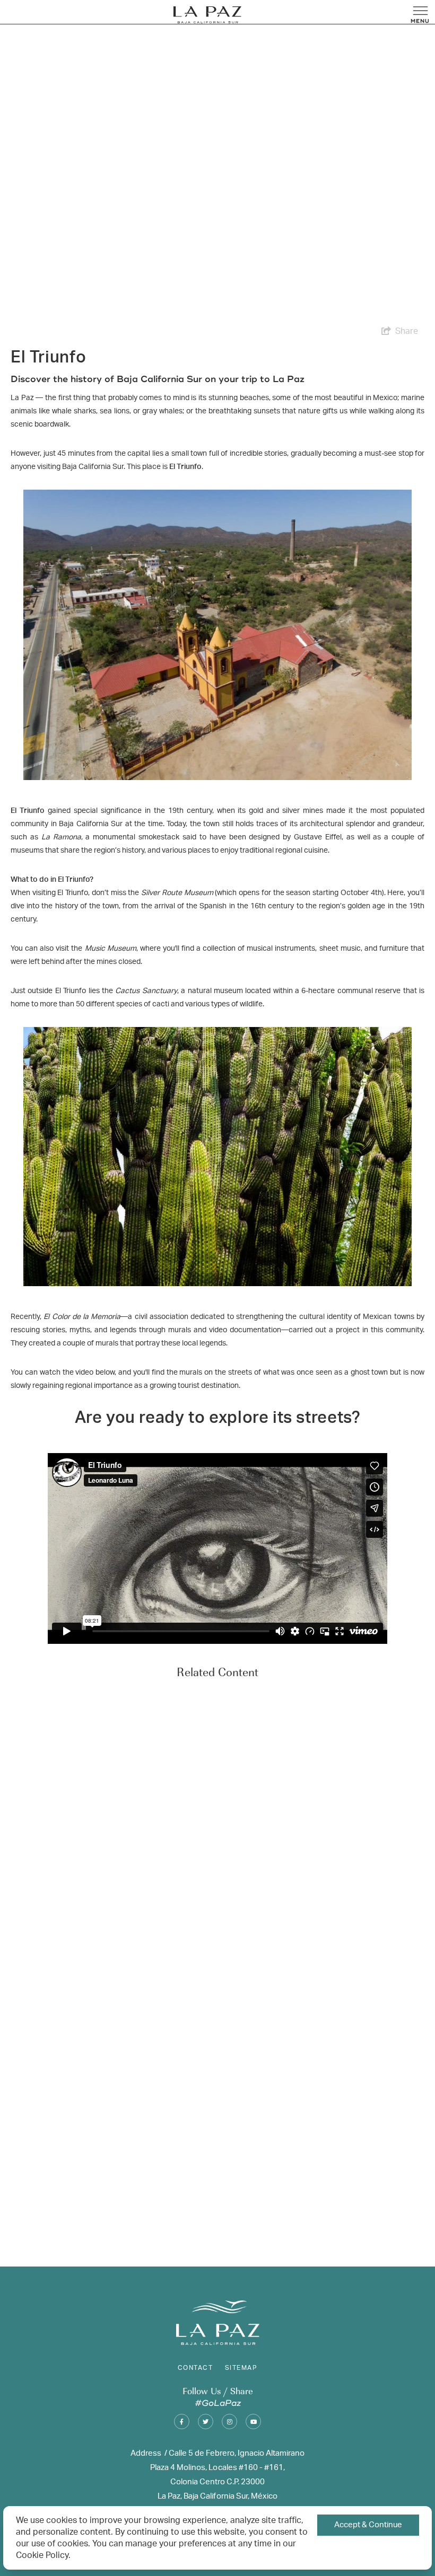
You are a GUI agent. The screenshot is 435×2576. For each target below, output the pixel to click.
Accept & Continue (368, 2525)
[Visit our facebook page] (182, 2422)
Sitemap (241, 2368)
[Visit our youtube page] (253, 2422)
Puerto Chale (68, 2218)
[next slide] (424, 1968)
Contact (195, 2368)
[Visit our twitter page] (206, 2422)
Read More (38, 2238)
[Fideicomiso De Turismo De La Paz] (207, 15)
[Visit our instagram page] (229, 2422)
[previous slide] (11, 1968)
